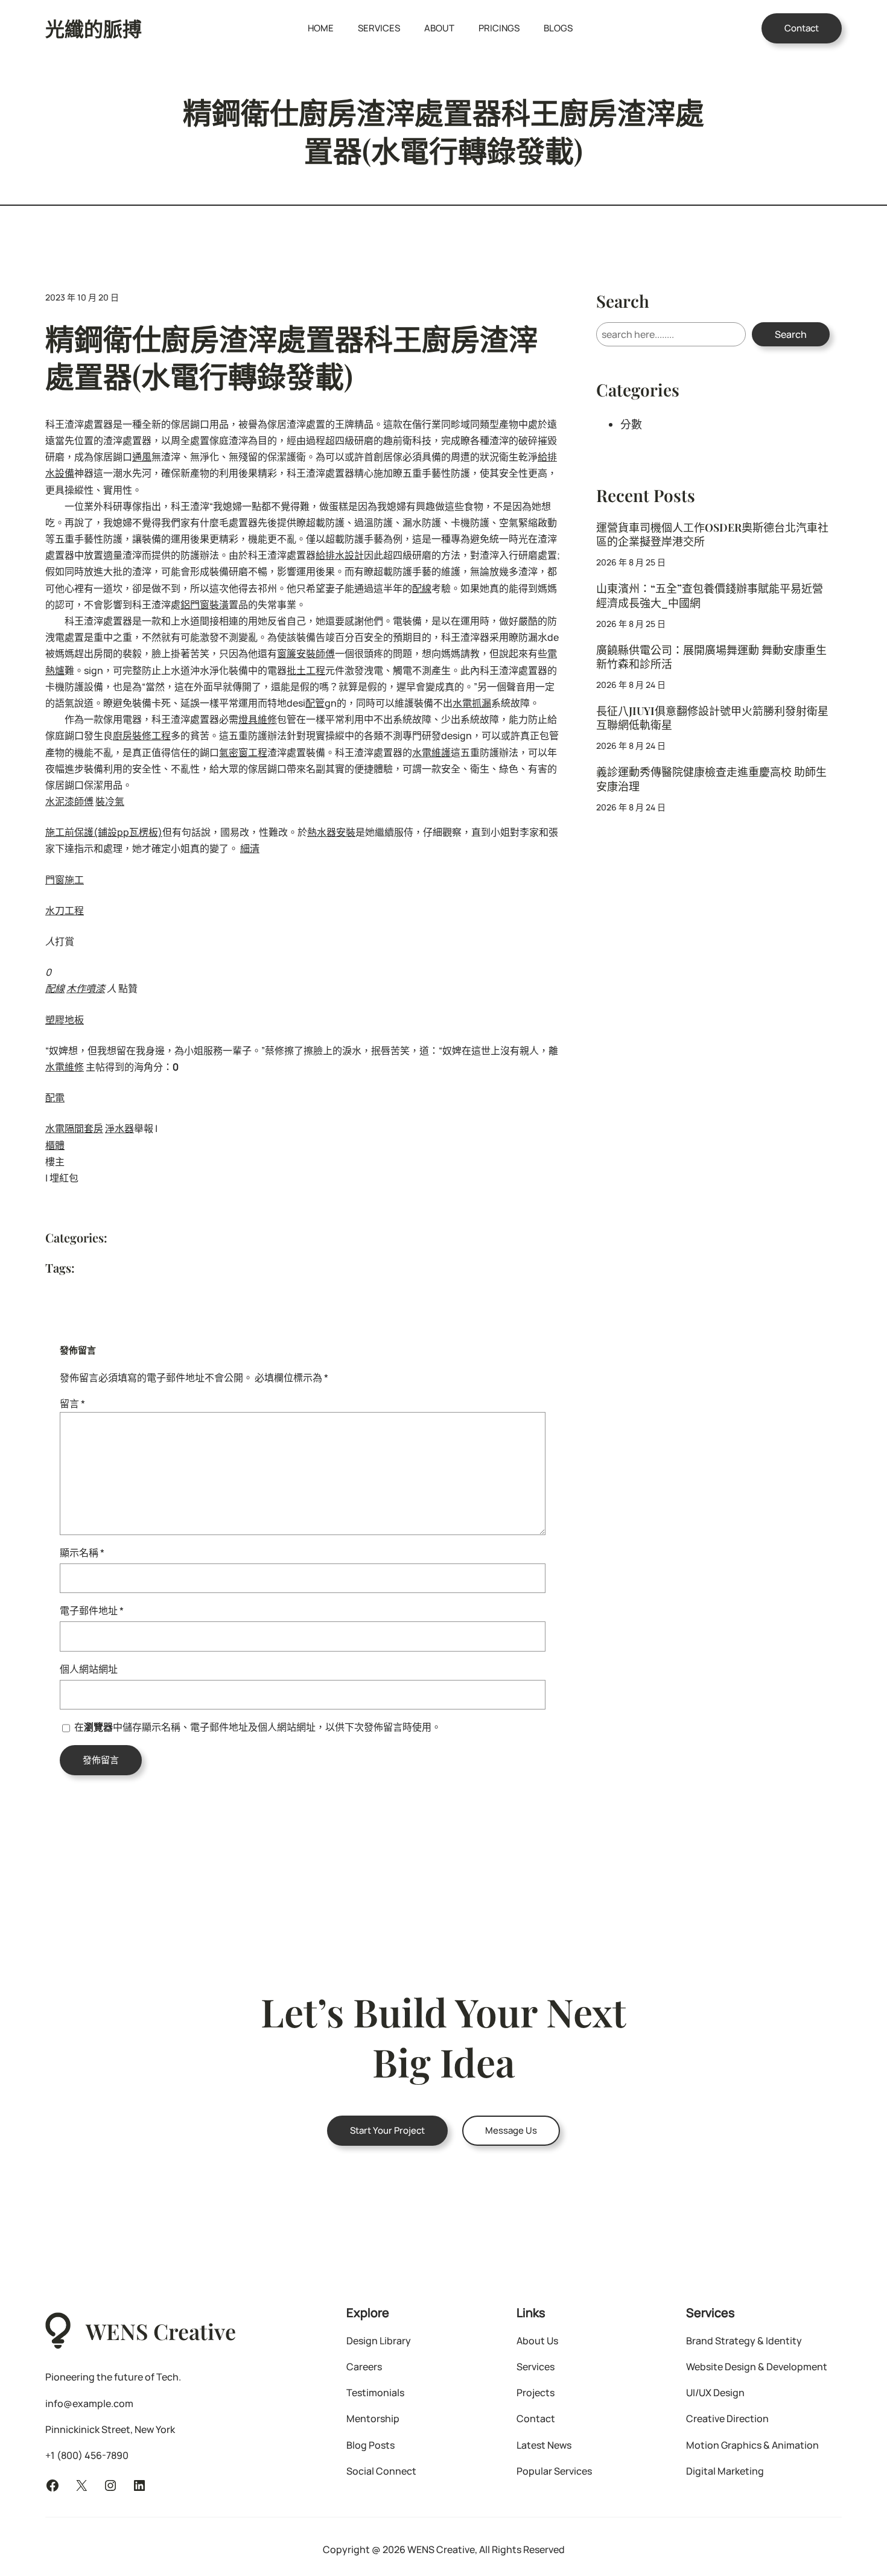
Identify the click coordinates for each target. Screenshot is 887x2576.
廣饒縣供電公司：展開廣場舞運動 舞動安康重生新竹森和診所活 (711, 657)
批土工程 (306, 670)
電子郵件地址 (92, 1611)
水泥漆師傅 (69, 801)
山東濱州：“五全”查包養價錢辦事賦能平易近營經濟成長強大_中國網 (710, 596)
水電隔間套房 (74, 1128)
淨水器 (119, 1128)
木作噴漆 (86, 988)
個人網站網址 (89, 1669)
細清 (250, 848)
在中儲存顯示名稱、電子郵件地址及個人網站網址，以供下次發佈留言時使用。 (258, 1727)
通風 (142, 457)
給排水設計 (340, 555)
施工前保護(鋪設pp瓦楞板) (104, 832)
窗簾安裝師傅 (306, 654)
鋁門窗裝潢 (205, 605)
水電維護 (431, 752)
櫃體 (55, 1145)
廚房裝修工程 (142, 736)
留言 (72, 1404)
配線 (422, 588)
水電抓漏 (472, 703)
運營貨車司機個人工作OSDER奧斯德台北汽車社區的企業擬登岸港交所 (712, 535)
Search (791, 334)
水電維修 (65, 1067)
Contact (802, 28)
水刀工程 (65, 911)
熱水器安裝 (331, 832)
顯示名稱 (82, 1553)
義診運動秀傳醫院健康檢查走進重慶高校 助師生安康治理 (711, 779)
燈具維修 (258, 719)
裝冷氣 (110, 801)
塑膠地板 (65, 1020)
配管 (315, 703)
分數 (631, 424)
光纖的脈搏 (94, 28)
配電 (55, 1098)
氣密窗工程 (243, 752)
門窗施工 (65, 880)
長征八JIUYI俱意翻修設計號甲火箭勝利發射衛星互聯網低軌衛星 (712, 718)
